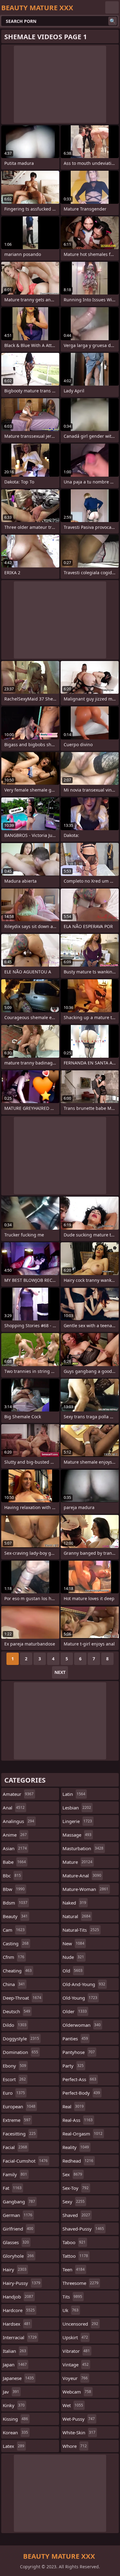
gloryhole (18, 2256)
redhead (78, 2161)
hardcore (19, 2310)
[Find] (113, 21)
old (72, 1971)
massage (77, 1835)
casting (16, 1943)
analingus (18, 1821)
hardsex (17, 2324)
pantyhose (79, 2052)
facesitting (19, 2134)
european (19, 2106)
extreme (17, 2120)
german (18, 2215)
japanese (18, 2378)
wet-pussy (79, 2419)
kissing (15, 2419)
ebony (14, 2066)
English (112, 7)
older (75, 2011)
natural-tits (81, 1930)
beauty (15, 1916)
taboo (74, 2242)
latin (74, 1794)
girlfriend (18, 2229)
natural (76, 1916)
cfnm (14, 1957)
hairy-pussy (22, 2283)
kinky (14, 2405)
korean (15, 2432)
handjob (18, 2297)
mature (77, 1862)
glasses (16, 2242)
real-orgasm (82, 2134)
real (73, 2106)
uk (70, 2310)
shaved (76, 2215)
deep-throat (22, 1998)
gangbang (19, 2202)
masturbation (83, 1848)
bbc (12, 1876)
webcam (77, 2392)
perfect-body (81, 2093)
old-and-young (84, 1984)
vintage (76, 2365)
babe (14, 1862)
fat (12, 2188)
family (15, 2174)
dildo (15, 2025)
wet (73, 2405)
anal (14, 1808)
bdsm (15, 1903)
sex (72, 2174)
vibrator (76, 2351)
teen (74, 2269)
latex (14, 2446)
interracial (20, 2337)
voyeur (75, 2378)
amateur (18, 1794)
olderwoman (82, 2025)
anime (15, 1835)
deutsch (16, 2011)
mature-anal (82, 1876)
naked (74, 1903)
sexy (74, 2202)
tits (72, 2297)
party (73, 2066)
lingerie (77, 1821)
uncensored (80, 2324)
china (14, 1984)
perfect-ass (79, 2079)
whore (75, 2446)
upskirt (75, 2337)
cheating (17, 1971)
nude (73, 1957)
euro (14, 2093)
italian (14, 2351)
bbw (14, 1889)
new (73, 1943)
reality (76, 2147)
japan (15, 2365)
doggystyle (21, 2039)
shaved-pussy (83, 2229)
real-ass (78, 2120)
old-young (80, 1998)
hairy (15, 2269)
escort (14, 2079)
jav (11, 2392)
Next (60, 1672)
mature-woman (85, 1889)
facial (15, 2147)
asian (15, 1848)
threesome (80, 2283)
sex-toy (76, 2188)
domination (20, 2052)
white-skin (79, 2432)
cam (14, 1930)
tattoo (75, 2256)
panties (75, 2039)
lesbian (77, 1808)
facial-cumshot (25, 2161)
